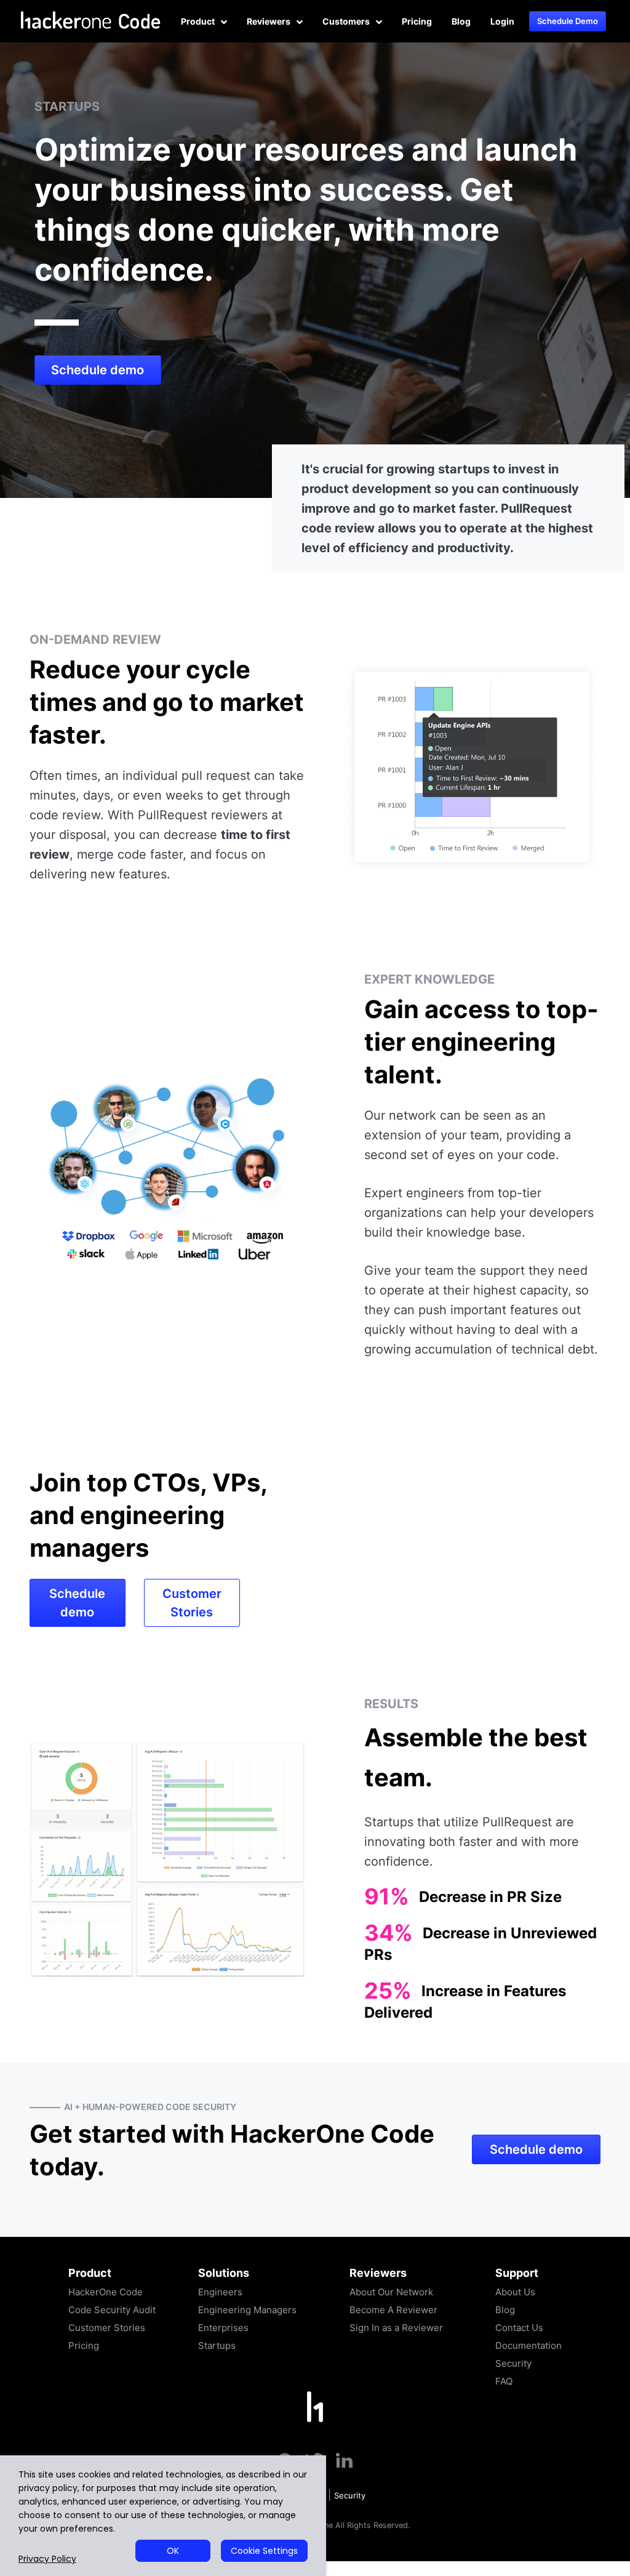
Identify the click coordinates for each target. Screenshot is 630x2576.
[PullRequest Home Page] (315, 2406)
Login (502, 21)
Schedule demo (98, 370)
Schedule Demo (568, 21)
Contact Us (519, 2328)
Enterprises (223, 2328)
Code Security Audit (112, 2310)
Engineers (220, 2292)
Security (513, 2363)
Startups (217, 2345)
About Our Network (391, 2292)
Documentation (528, 2345)
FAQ (504, 2381)
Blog (461, 21)
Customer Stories (192, 1603)
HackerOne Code (106, 2292)
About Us (515, 2292)
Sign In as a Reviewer (396, 2328)
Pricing (417, 21)
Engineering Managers (247, 2310)
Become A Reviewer (393, 2310)
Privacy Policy (47, 2559)
